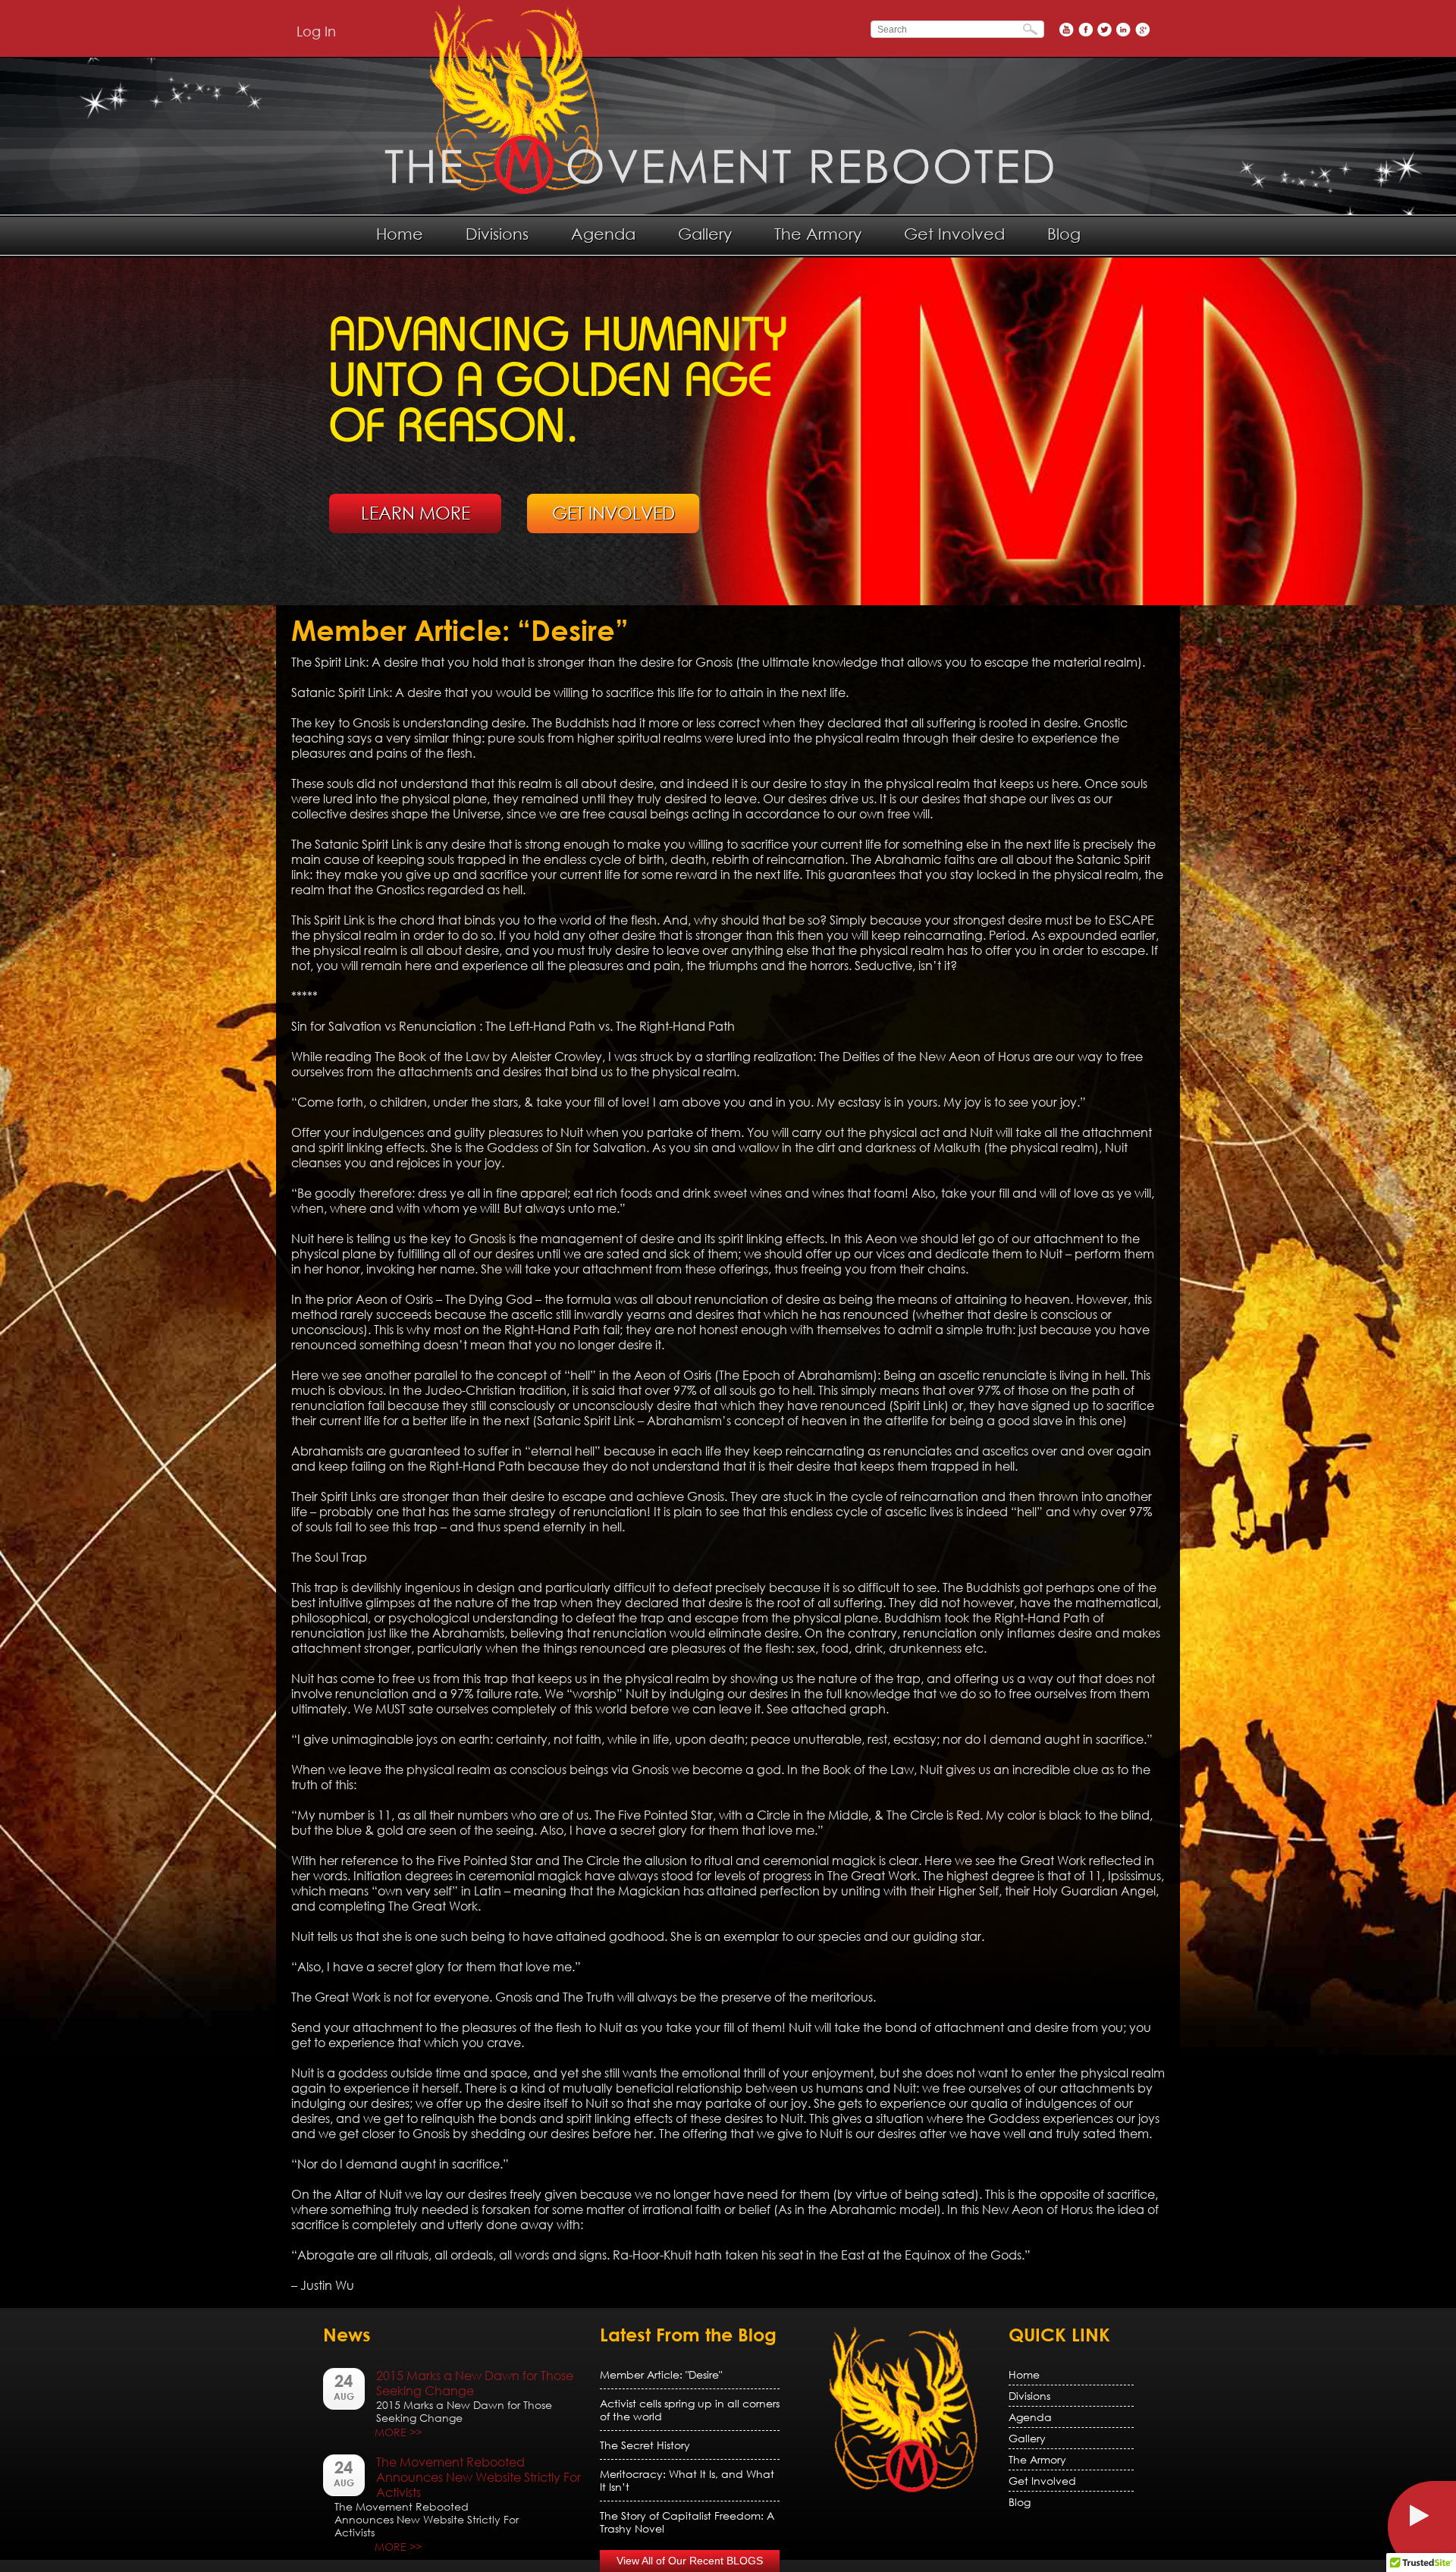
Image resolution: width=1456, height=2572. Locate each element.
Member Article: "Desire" (661, 2374)
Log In (316, 31)
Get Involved (954, 234)
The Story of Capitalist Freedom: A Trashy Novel (687, 2522)
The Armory (818, 234)
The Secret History (645, 2445)
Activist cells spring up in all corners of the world (690, 2410)
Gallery (705, 234)
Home (400, 234)
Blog (1064, 234)
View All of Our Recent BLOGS (690, 2561)
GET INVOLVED (613, 513)
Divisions (497, 234)
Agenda (603, 234)
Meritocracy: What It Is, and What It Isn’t (687, 2480)
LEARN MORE (416, 513)
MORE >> (398, 2432)
